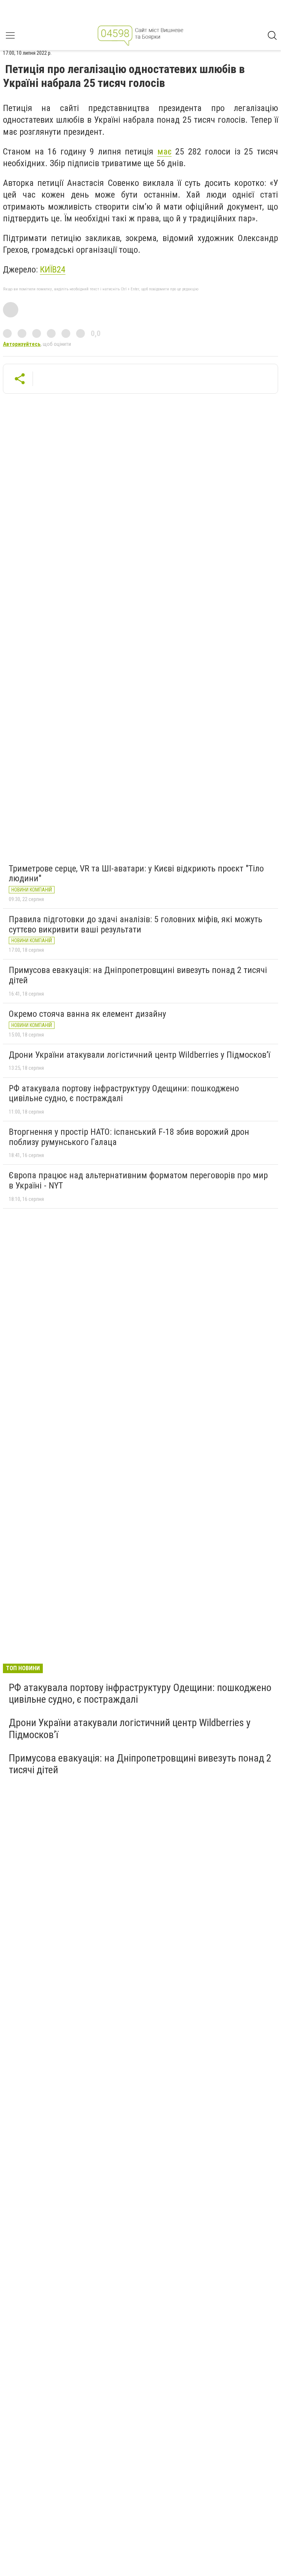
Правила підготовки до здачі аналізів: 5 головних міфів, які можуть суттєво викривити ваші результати (136, 924)
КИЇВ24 (53, 270)
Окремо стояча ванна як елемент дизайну (87, 1014)
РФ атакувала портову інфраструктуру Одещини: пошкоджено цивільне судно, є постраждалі (124, 1094)
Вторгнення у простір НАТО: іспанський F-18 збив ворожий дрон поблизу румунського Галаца (129, 1137)
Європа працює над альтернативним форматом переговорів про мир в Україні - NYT (138, 1180)
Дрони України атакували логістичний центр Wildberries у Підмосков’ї (139, 1055)
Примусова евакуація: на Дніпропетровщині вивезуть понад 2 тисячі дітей (138, 975)
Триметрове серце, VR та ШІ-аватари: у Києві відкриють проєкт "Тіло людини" (136, 874)
